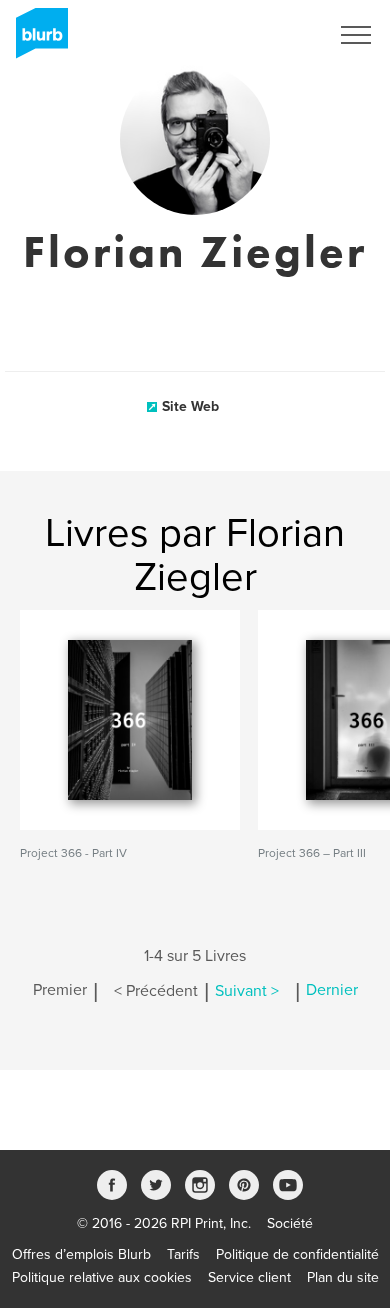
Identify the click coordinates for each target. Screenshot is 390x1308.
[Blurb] (36, 40)
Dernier (332, 991)
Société (290, 1223)
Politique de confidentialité (297, 1254)
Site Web (190, 406)
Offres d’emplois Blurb (81, 1254)
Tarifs (183, 1254)
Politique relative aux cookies (102, 1277)
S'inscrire (274, 35)
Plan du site (343, 1277)
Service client (249, 1277)
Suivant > (247, 991)
